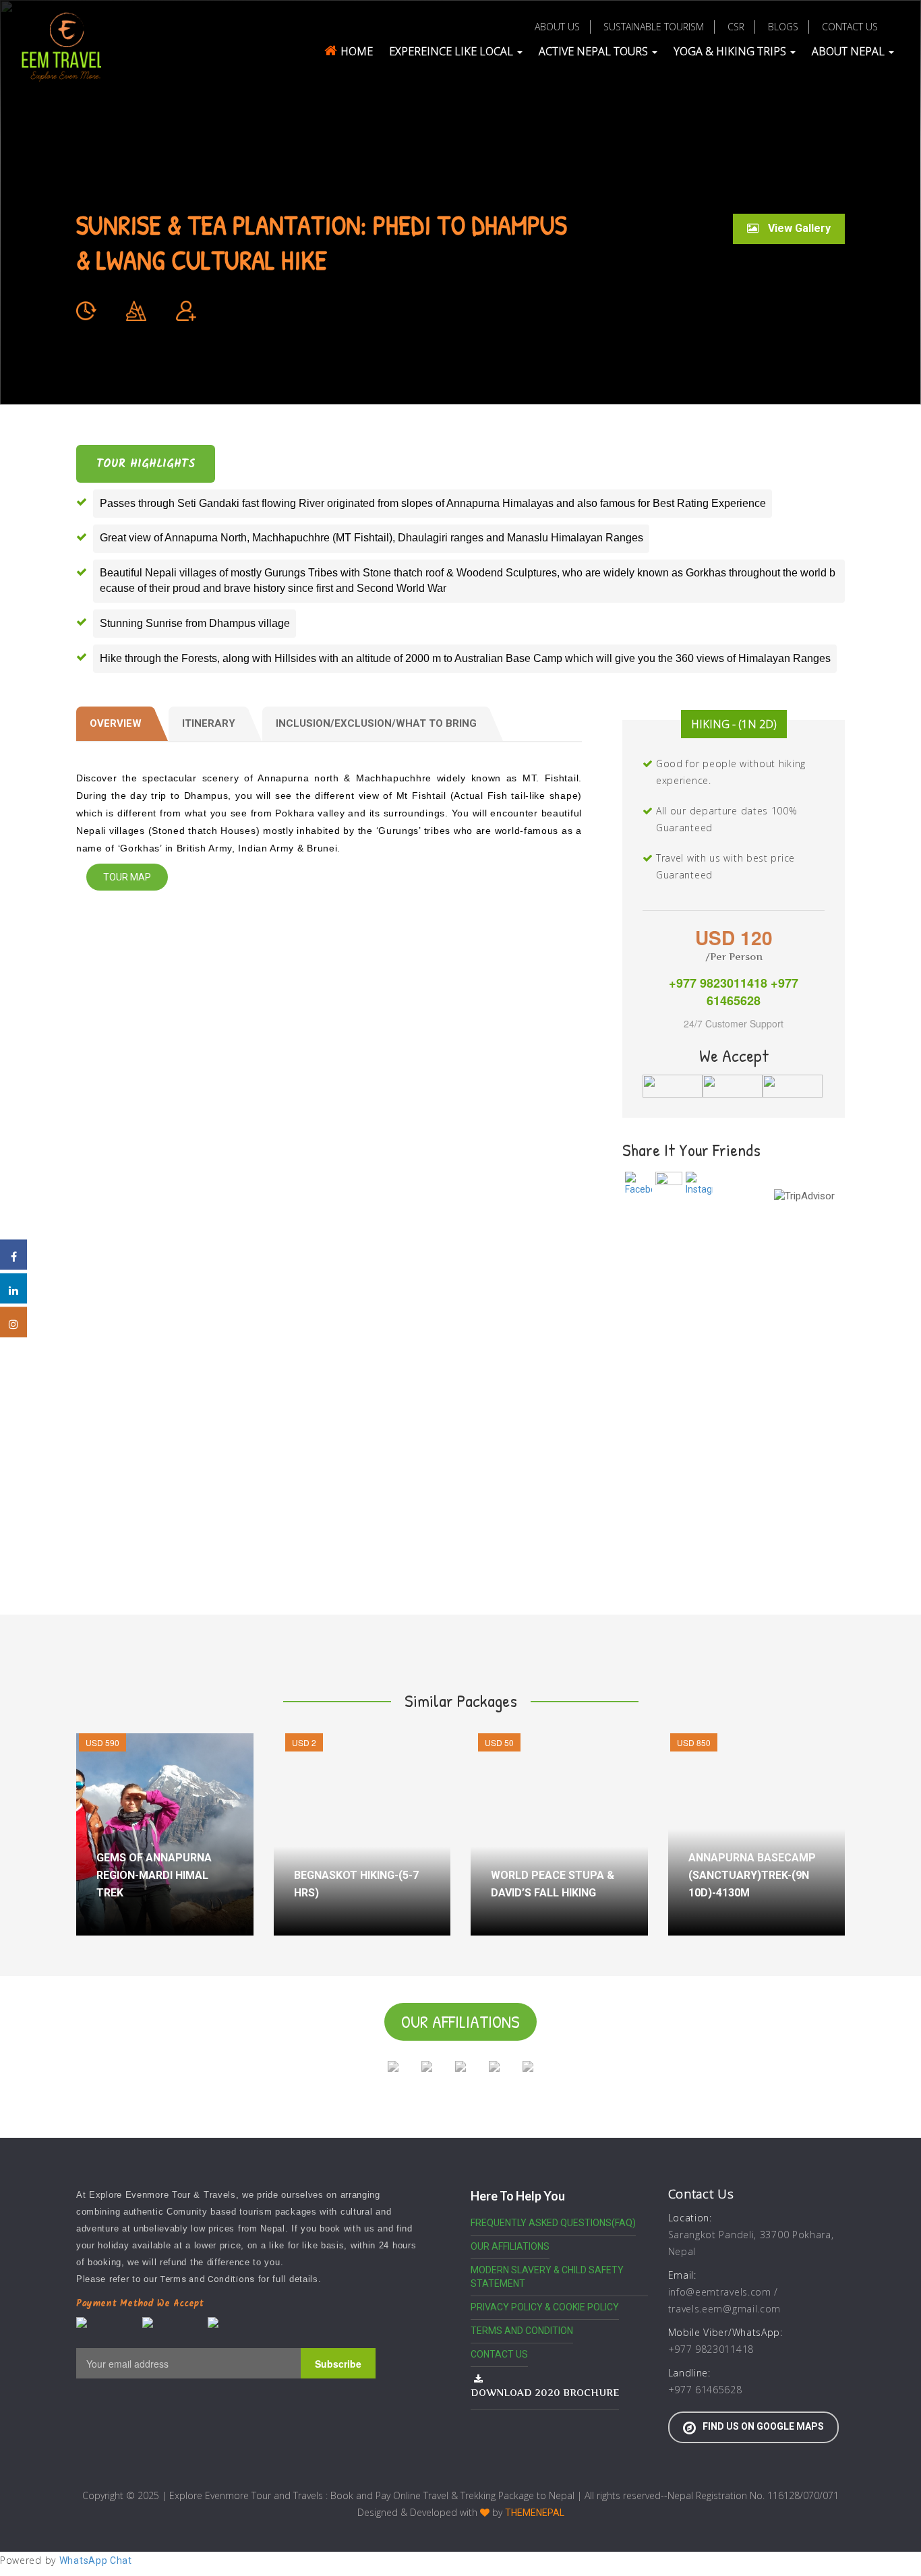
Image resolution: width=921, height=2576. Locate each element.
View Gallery (798, 228)
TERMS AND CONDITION (522, 2331)
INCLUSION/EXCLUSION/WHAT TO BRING (376, 723)
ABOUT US (557, 27)
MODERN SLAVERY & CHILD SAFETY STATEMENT (547, 2277)
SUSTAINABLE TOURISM (654, 27)
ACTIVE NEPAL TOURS (595, 51)
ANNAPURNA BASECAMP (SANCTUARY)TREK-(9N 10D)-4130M (752, 1875)
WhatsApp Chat (96, 2560)
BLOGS (783, 27)
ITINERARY (209, 723)
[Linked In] (13, 1288)
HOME (357, 51)
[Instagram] (13, 1322)
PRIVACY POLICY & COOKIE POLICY (545, 2307)
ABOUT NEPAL (850, 51)
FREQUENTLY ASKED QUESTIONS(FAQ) (553, 2223)
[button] (32, 202)
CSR (736, 27)
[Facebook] (13, 1254)
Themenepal (535, 2513)
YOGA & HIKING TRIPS (731, 51)
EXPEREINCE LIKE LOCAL (452, 51)
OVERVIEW (116, 723)
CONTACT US (850, 27)
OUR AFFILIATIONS (510, 2246)
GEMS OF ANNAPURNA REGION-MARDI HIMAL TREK (154, 1875)
